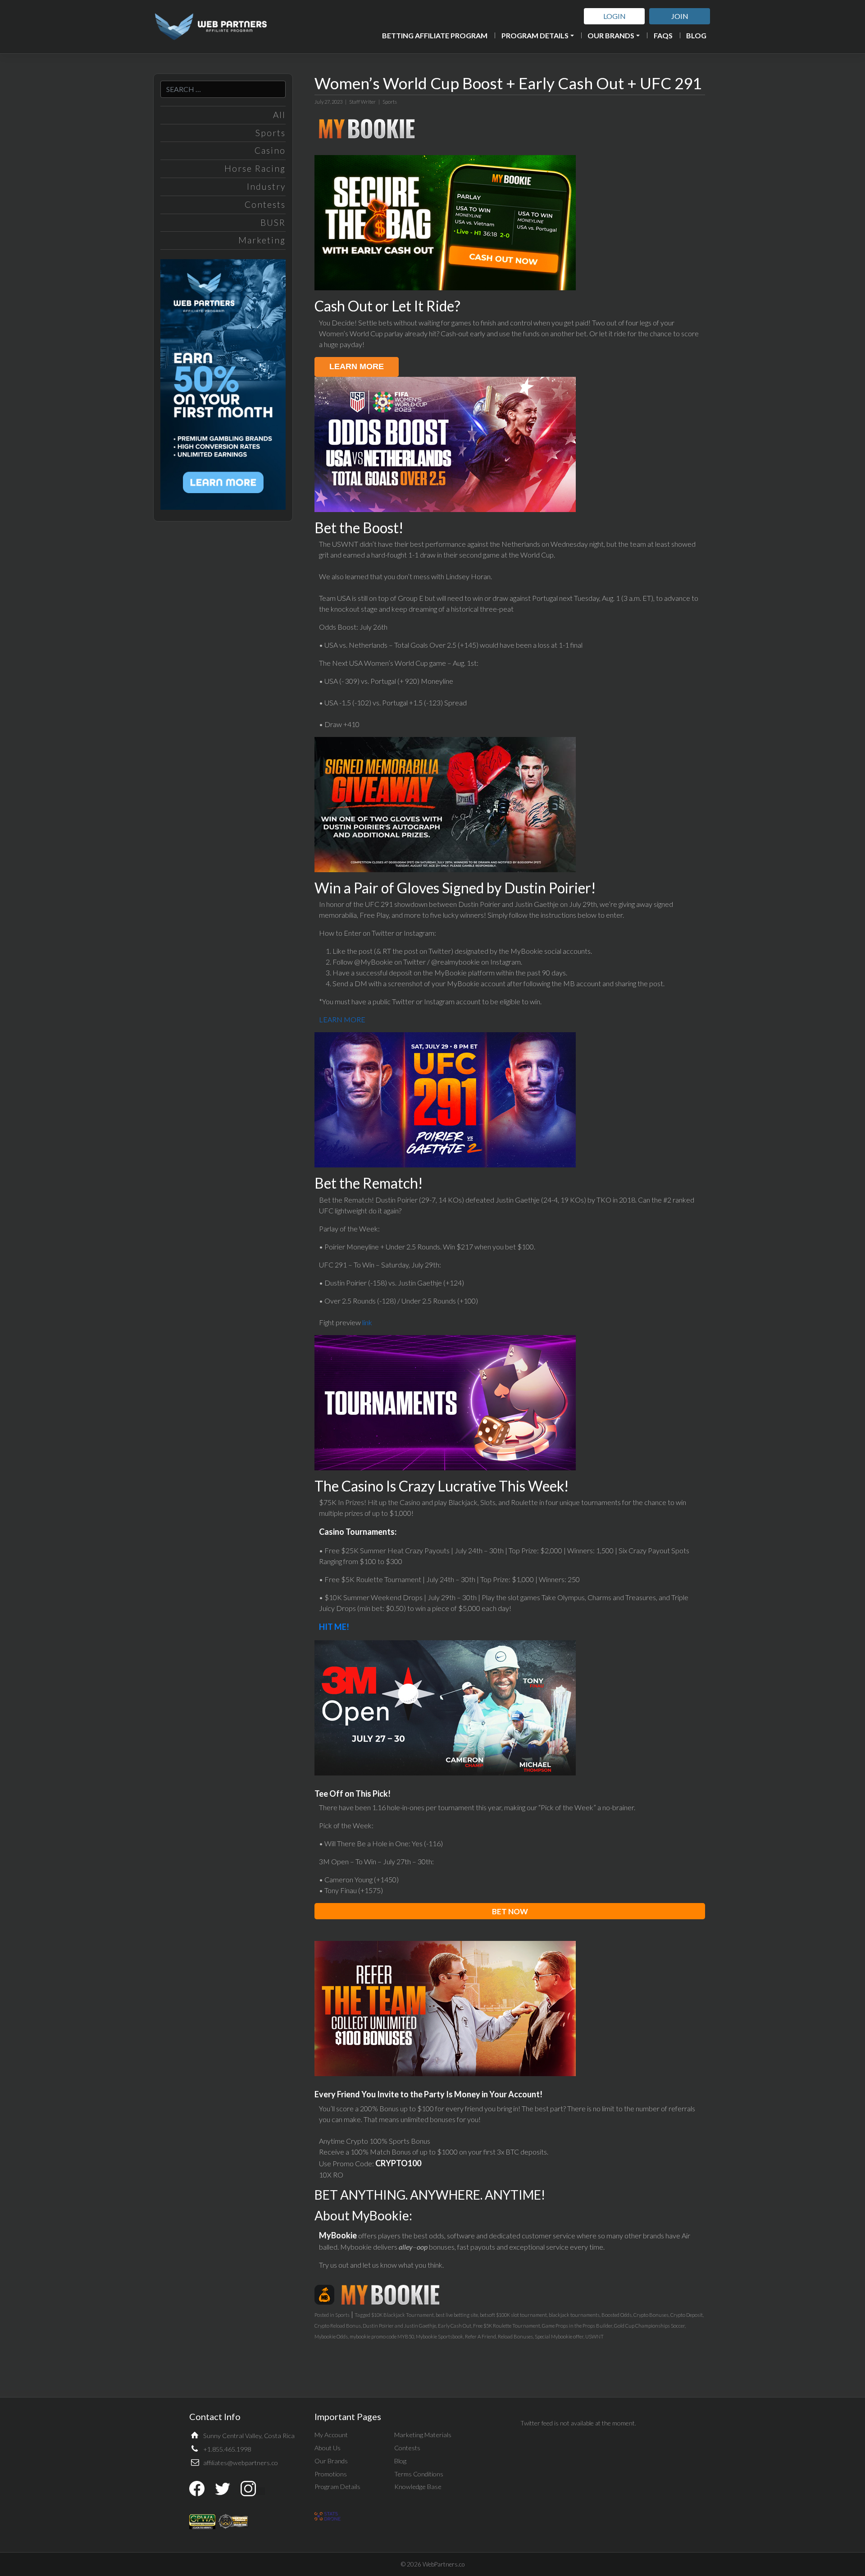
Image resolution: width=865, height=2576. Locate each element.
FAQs (663, 35)
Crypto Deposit (687, 2315)
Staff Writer (362, 102)
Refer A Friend (480, 2336)
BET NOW (510, 1911)
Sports (271, 133)
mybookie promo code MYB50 (382, 2336)
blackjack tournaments (574, 2315)
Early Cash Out (455, 2326)
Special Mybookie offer (559, 2336)
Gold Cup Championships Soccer (649, 2326)
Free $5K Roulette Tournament (507, 2326)
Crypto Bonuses (651, 2315)
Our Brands (611, 35)
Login (615, 16)
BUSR (273, 222)
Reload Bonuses (515, 2336)
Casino (270, 150)
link (367, 1322)
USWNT (594, 2336)
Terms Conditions (419, 2474)
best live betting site (457, 2315)
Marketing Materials (423, 2435)
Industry (266, 186)
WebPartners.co (444, 2564)
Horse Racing (255, 168)
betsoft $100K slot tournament (513, 2315)
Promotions (331, 2474)
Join (680, 16)
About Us (328, 2448)
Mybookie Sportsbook (439, 2336)
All (279, 115)
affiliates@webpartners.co (241, 2463)
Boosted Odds (617, 2315)
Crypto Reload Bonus (338, 2326)
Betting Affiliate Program (435, 35)
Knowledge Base (418, 2487)
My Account (331, 2435)
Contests (265, 204)
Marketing (262, 240)
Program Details (535, 35)
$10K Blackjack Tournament (403, 2315)
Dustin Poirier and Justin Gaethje (399, 2326)
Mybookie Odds (331, 2336)
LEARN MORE (342, 1019)
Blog (696, 35)
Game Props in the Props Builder (577, 2326)
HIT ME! (334, 1627)
